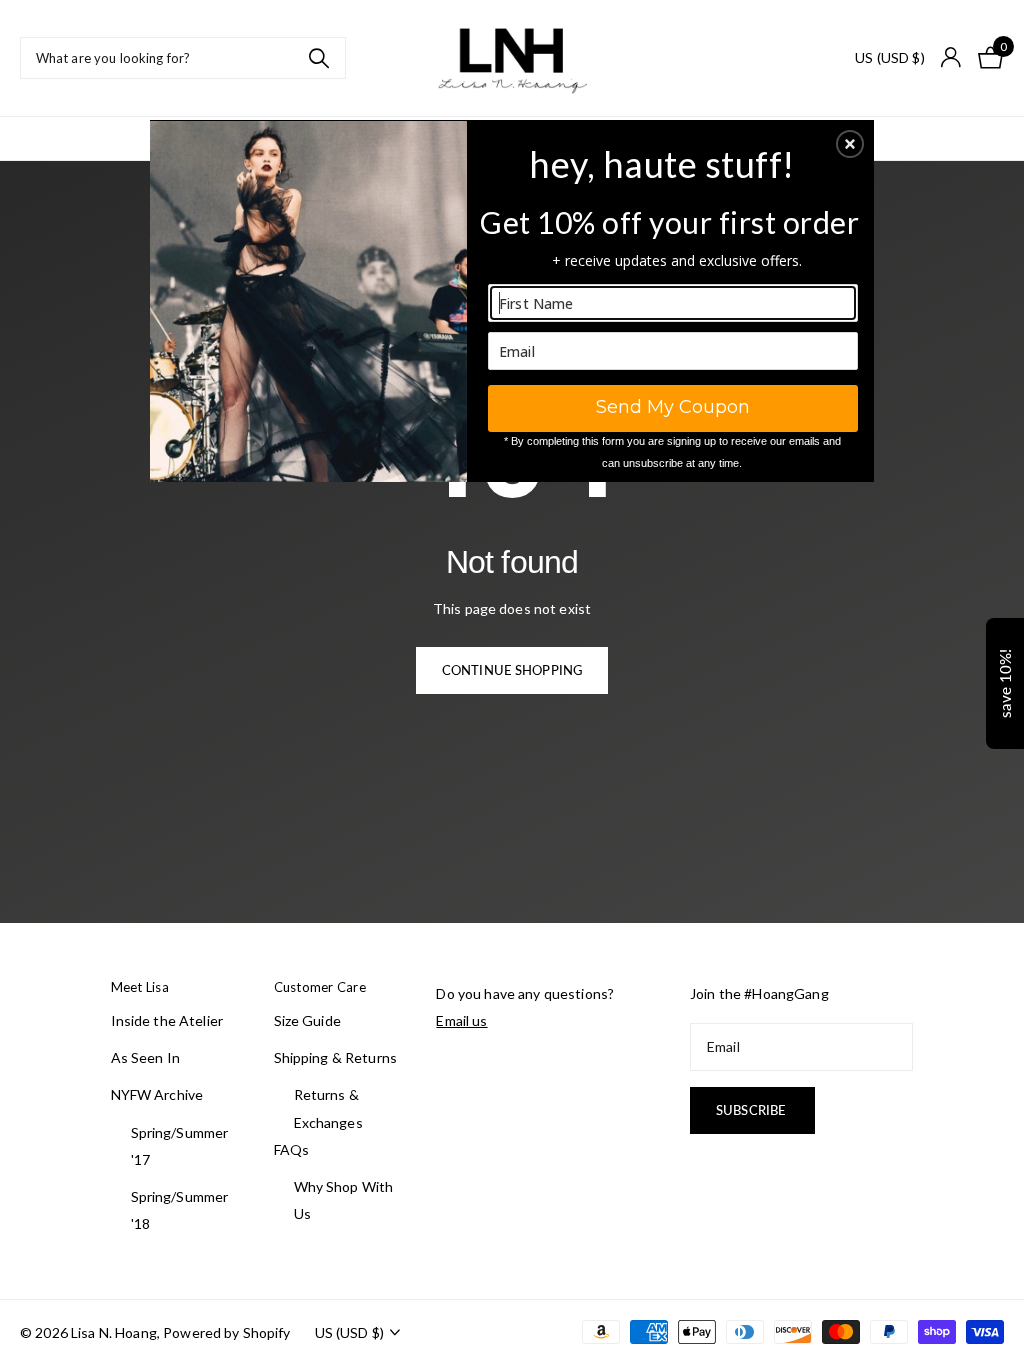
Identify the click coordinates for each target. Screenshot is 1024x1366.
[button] (850, 144)
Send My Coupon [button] (673, 407)
